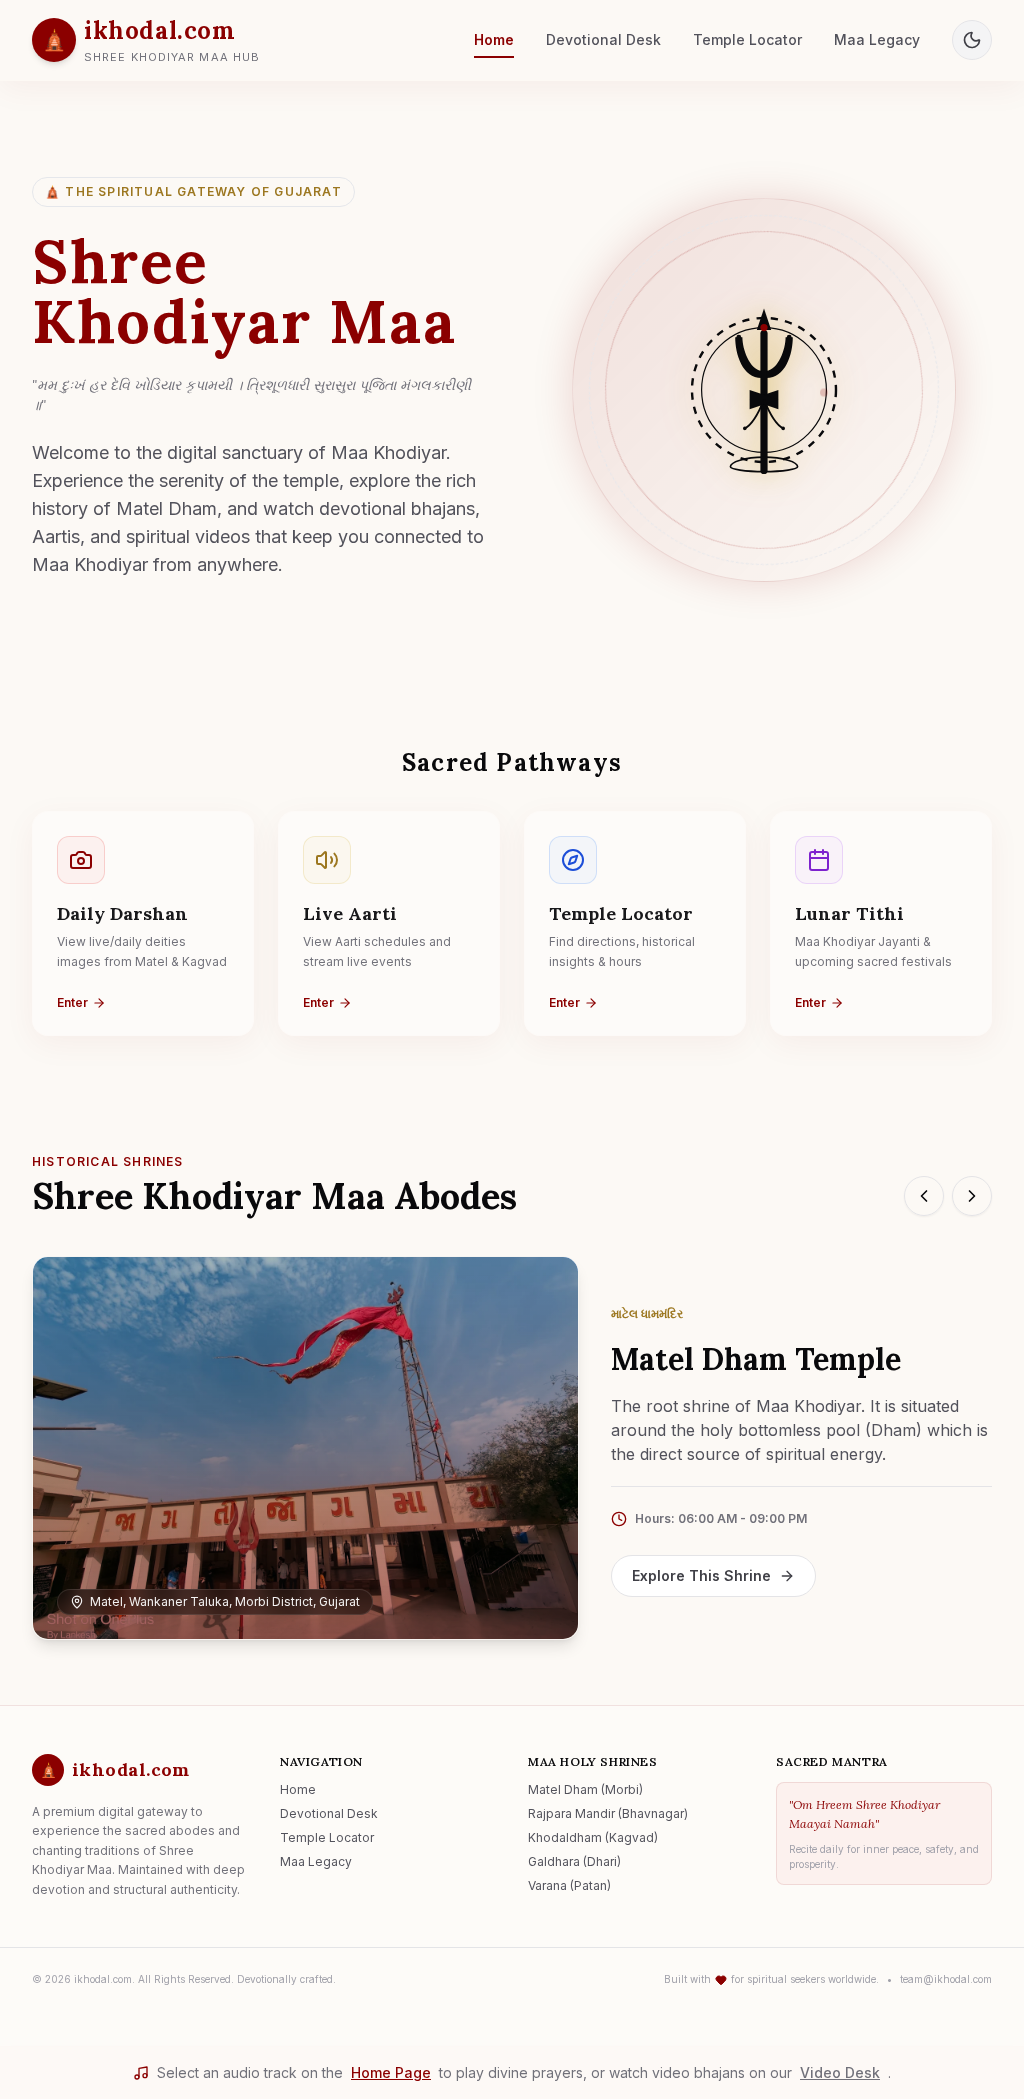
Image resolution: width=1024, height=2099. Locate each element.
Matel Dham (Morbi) (585, 1789)
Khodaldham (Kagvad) (593, 1837)
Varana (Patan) (569, 1885)
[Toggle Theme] (972, 40)
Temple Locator (747, 39)
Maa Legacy (877, 39)
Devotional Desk (603, 39)
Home (494, 39)
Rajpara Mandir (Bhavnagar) (608, 1813)
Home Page (391, 2072)
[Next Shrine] (972, 1196)
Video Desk (840, 2072)
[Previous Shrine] (924, 1196)
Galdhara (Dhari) (574, 1861)
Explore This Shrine (701, 1575)
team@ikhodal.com (946, 1979)
